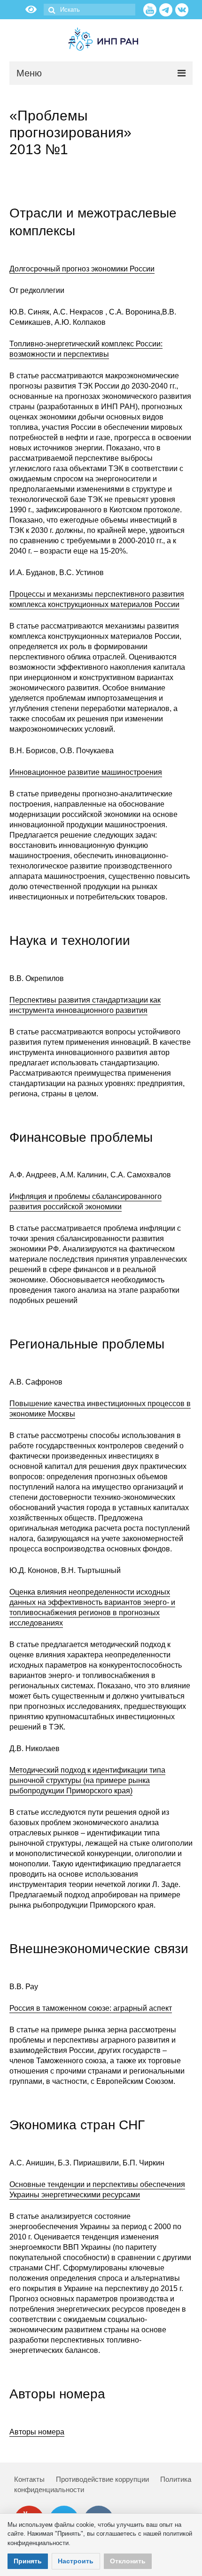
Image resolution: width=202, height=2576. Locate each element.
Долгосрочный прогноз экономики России (82, 269)
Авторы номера (37, 2432)
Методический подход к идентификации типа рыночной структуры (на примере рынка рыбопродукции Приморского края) (87, 1780)
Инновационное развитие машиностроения (86, 772)
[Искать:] (89, 10)
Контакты (29, 2479)
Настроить (76, 2561)
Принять (28, 2561)
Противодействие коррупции (102, 2479)
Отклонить (128, 2561)
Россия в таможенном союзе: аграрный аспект (91, 2008)
